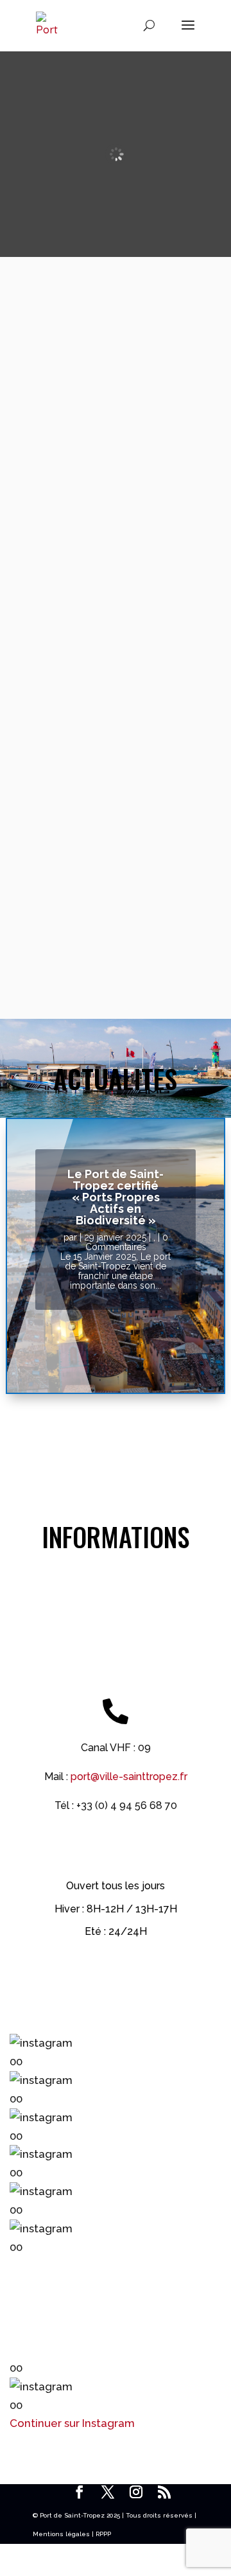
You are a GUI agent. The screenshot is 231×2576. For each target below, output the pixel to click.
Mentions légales (61, 2534)
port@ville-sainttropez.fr (129, 1777)
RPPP (103, 2534)
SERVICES (116, 578)
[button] (116, 2052)
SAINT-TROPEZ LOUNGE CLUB (116, 705)
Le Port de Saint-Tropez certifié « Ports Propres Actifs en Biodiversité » (116, 1197)
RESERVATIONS (116, 346)
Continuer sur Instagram (72, 2423)
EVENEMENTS (116, 461)
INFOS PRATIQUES (116, 830)
